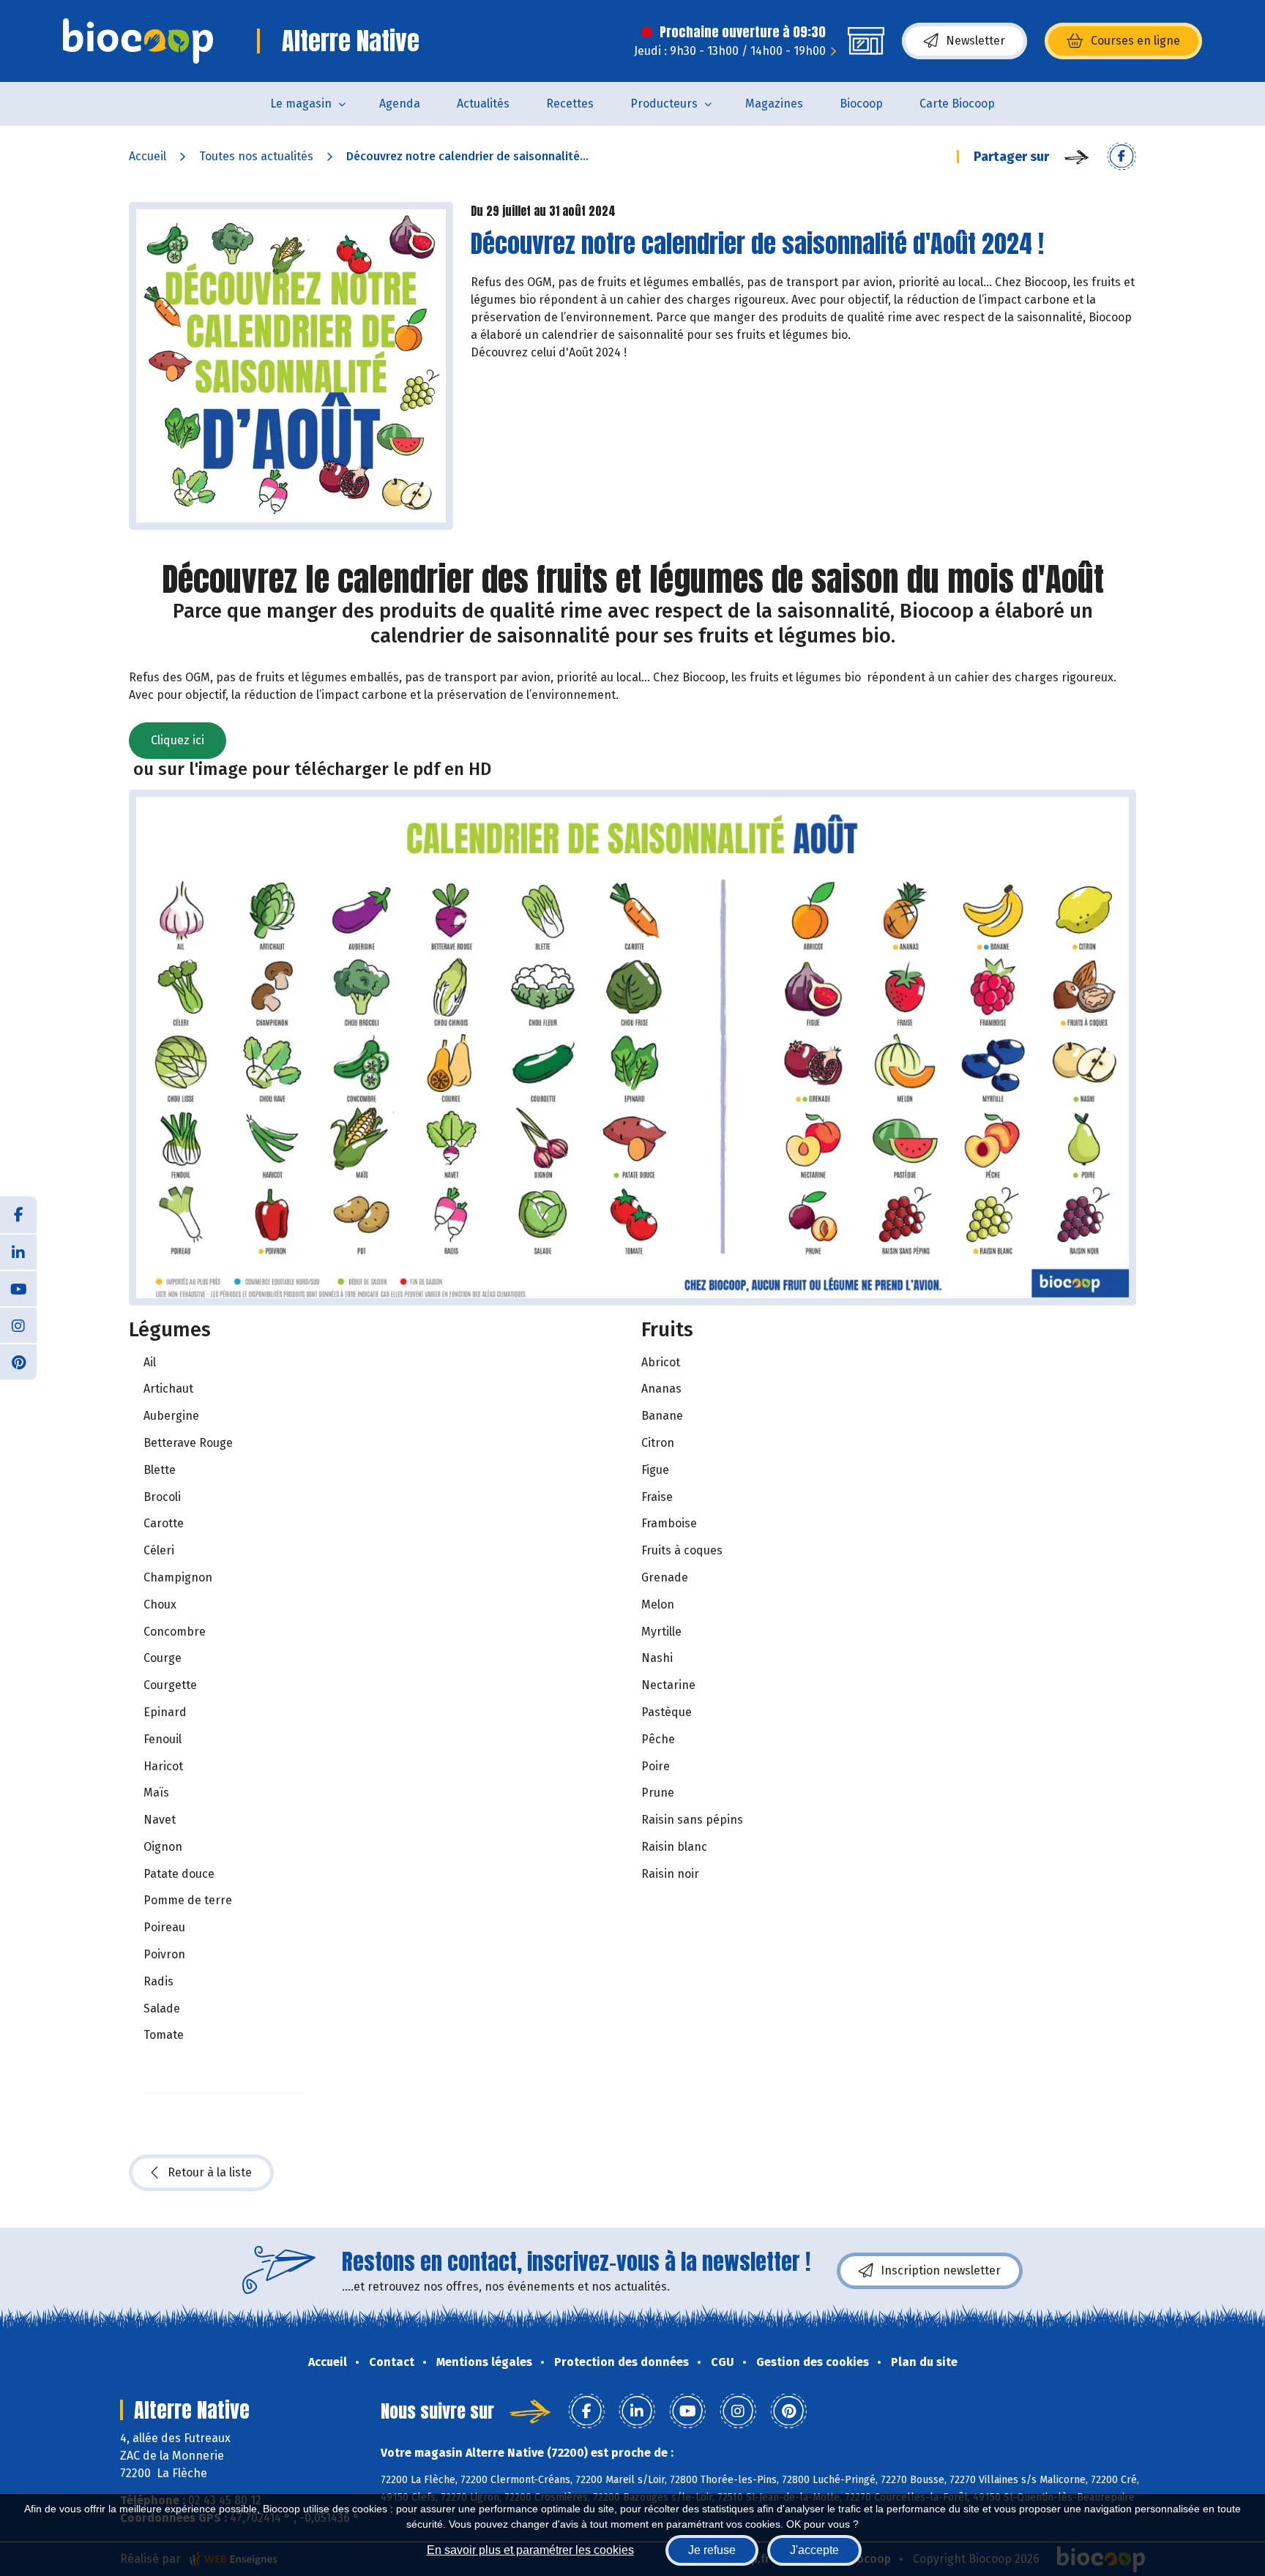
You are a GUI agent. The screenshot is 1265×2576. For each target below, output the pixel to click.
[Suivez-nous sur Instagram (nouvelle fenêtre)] (18, 1325)
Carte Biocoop (957, 104)
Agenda (400, 104)
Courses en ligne (1135, 41)
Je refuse (712, 2550)
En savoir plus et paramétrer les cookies (530, 2550)
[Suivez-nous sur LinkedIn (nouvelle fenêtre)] (18, 1251)
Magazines (774, 104)
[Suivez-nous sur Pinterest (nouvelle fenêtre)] (18, 1361)
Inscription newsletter (941, 2270)
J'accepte (814, 2550)
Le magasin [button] (301, 104)
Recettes (570, 104)
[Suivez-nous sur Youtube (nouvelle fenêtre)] (18, 1288)
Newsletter (975, 41)
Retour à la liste (210, 2172)
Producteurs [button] (664, 104)
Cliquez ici (178, 740)
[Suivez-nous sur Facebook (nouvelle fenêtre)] (18, 1215)
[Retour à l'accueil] (138, 41)
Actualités (483, 104)
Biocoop (861, 104)
